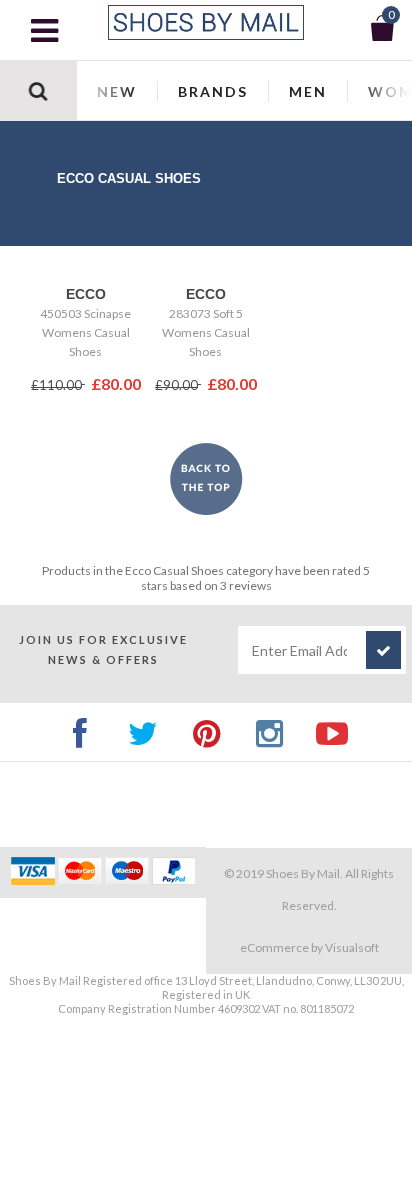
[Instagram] (269, 731)
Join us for (103, 649)
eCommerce (274, 947)
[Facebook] (80, 731)
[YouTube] (332, 731)
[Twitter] (143, 731)
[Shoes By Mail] (206, 22)
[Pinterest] (206, 731)
